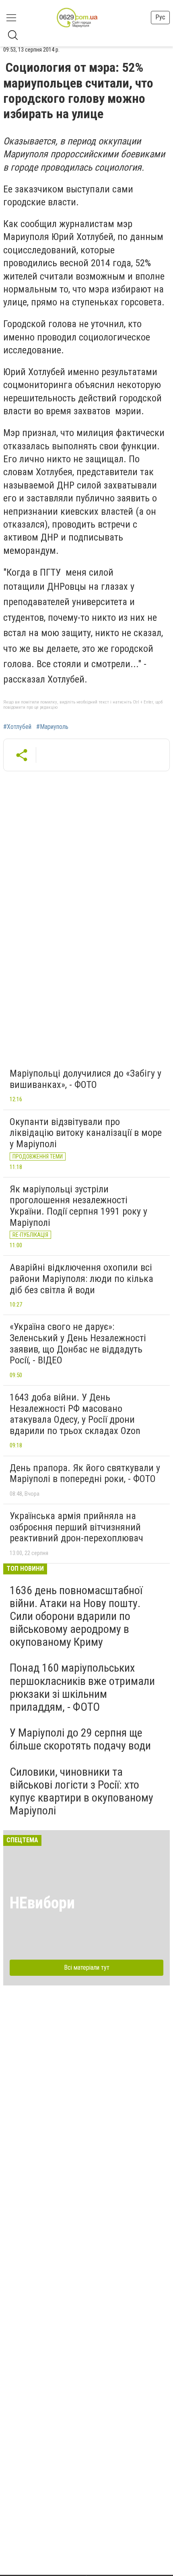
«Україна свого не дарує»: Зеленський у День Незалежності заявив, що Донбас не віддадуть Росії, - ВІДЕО (78, 1343)
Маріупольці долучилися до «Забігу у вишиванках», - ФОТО (85, 1079)
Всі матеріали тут (87, 1967)
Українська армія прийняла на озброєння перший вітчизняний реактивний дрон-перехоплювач (76, 1527)
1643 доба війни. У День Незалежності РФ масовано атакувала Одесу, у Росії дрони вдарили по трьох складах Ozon (75, 1414)
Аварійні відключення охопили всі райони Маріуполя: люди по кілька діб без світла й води (81, 1279)
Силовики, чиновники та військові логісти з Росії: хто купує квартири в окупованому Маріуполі (81, 1791)
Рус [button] (160, 17)
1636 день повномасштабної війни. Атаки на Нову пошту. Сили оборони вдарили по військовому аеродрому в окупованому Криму (76, 1616)
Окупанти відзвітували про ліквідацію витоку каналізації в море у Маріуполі (86, 1133)
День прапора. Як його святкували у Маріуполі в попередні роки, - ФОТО (85, 1474)
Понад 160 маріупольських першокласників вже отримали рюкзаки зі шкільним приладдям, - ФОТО (82, 1687)
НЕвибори (42, 1903)
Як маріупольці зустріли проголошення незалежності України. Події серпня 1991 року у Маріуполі (78, 1206)
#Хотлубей (17, 727)
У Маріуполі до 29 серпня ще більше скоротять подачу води (80, 1739)
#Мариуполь (52, 727)
